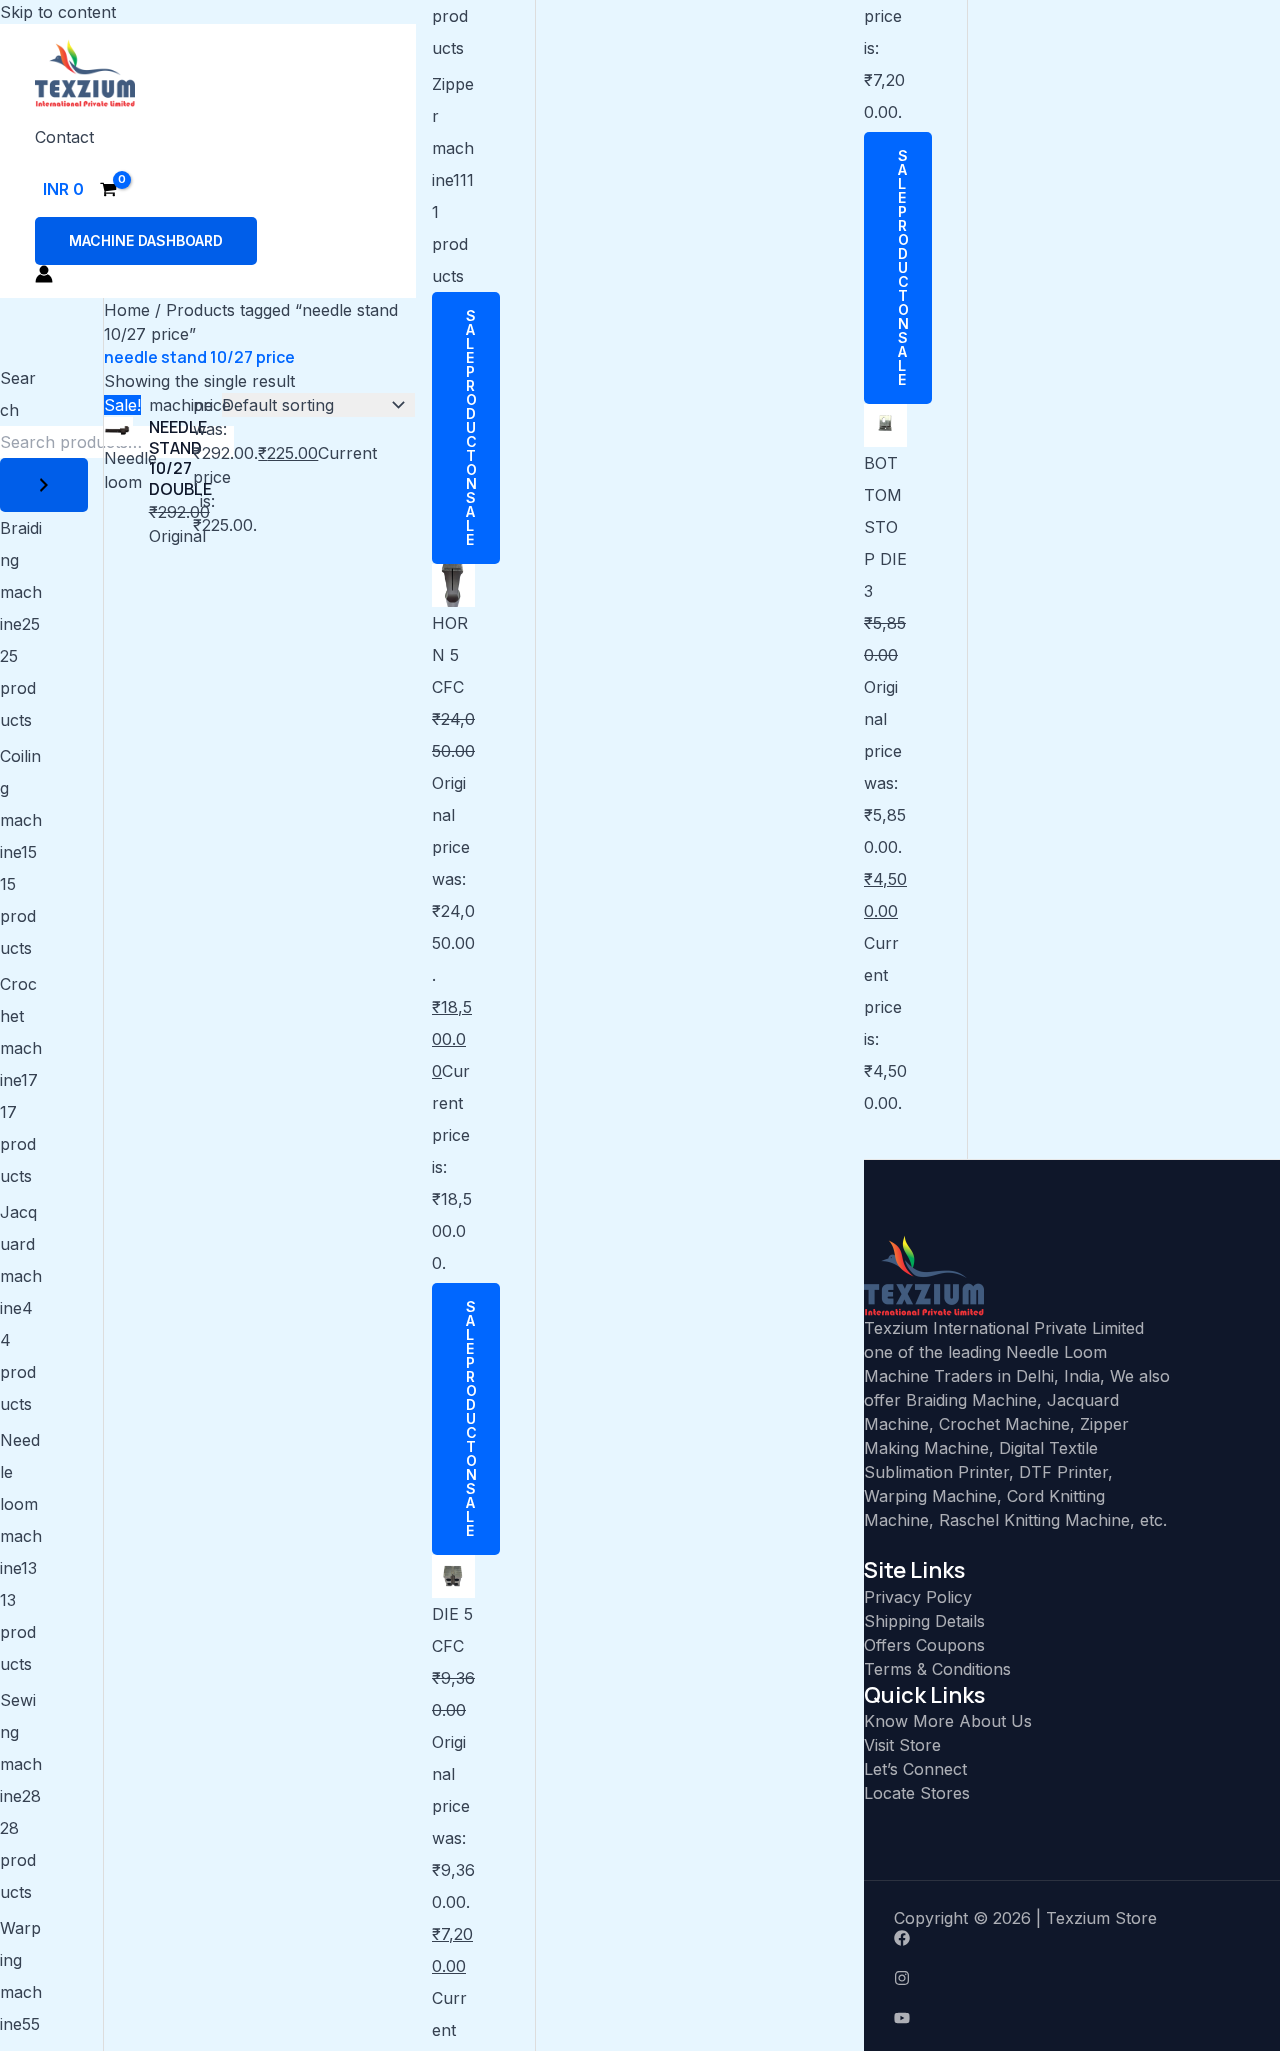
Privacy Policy (918, 1597)
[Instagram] (1072, 1978)
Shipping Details (924, 1621)
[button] (146, 241)
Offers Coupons (924, 1645)
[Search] (44, 485)
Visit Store (902, 1745)
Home (127, 310)
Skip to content (58, 12)
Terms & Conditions (937, 1669)
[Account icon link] (44, 274)
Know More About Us (948, 1721)
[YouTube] (1072, 2018)
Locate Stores (917, 1793)
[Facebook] (1072, 1938)
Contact (64, 137)
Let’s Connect (915, 1769)
